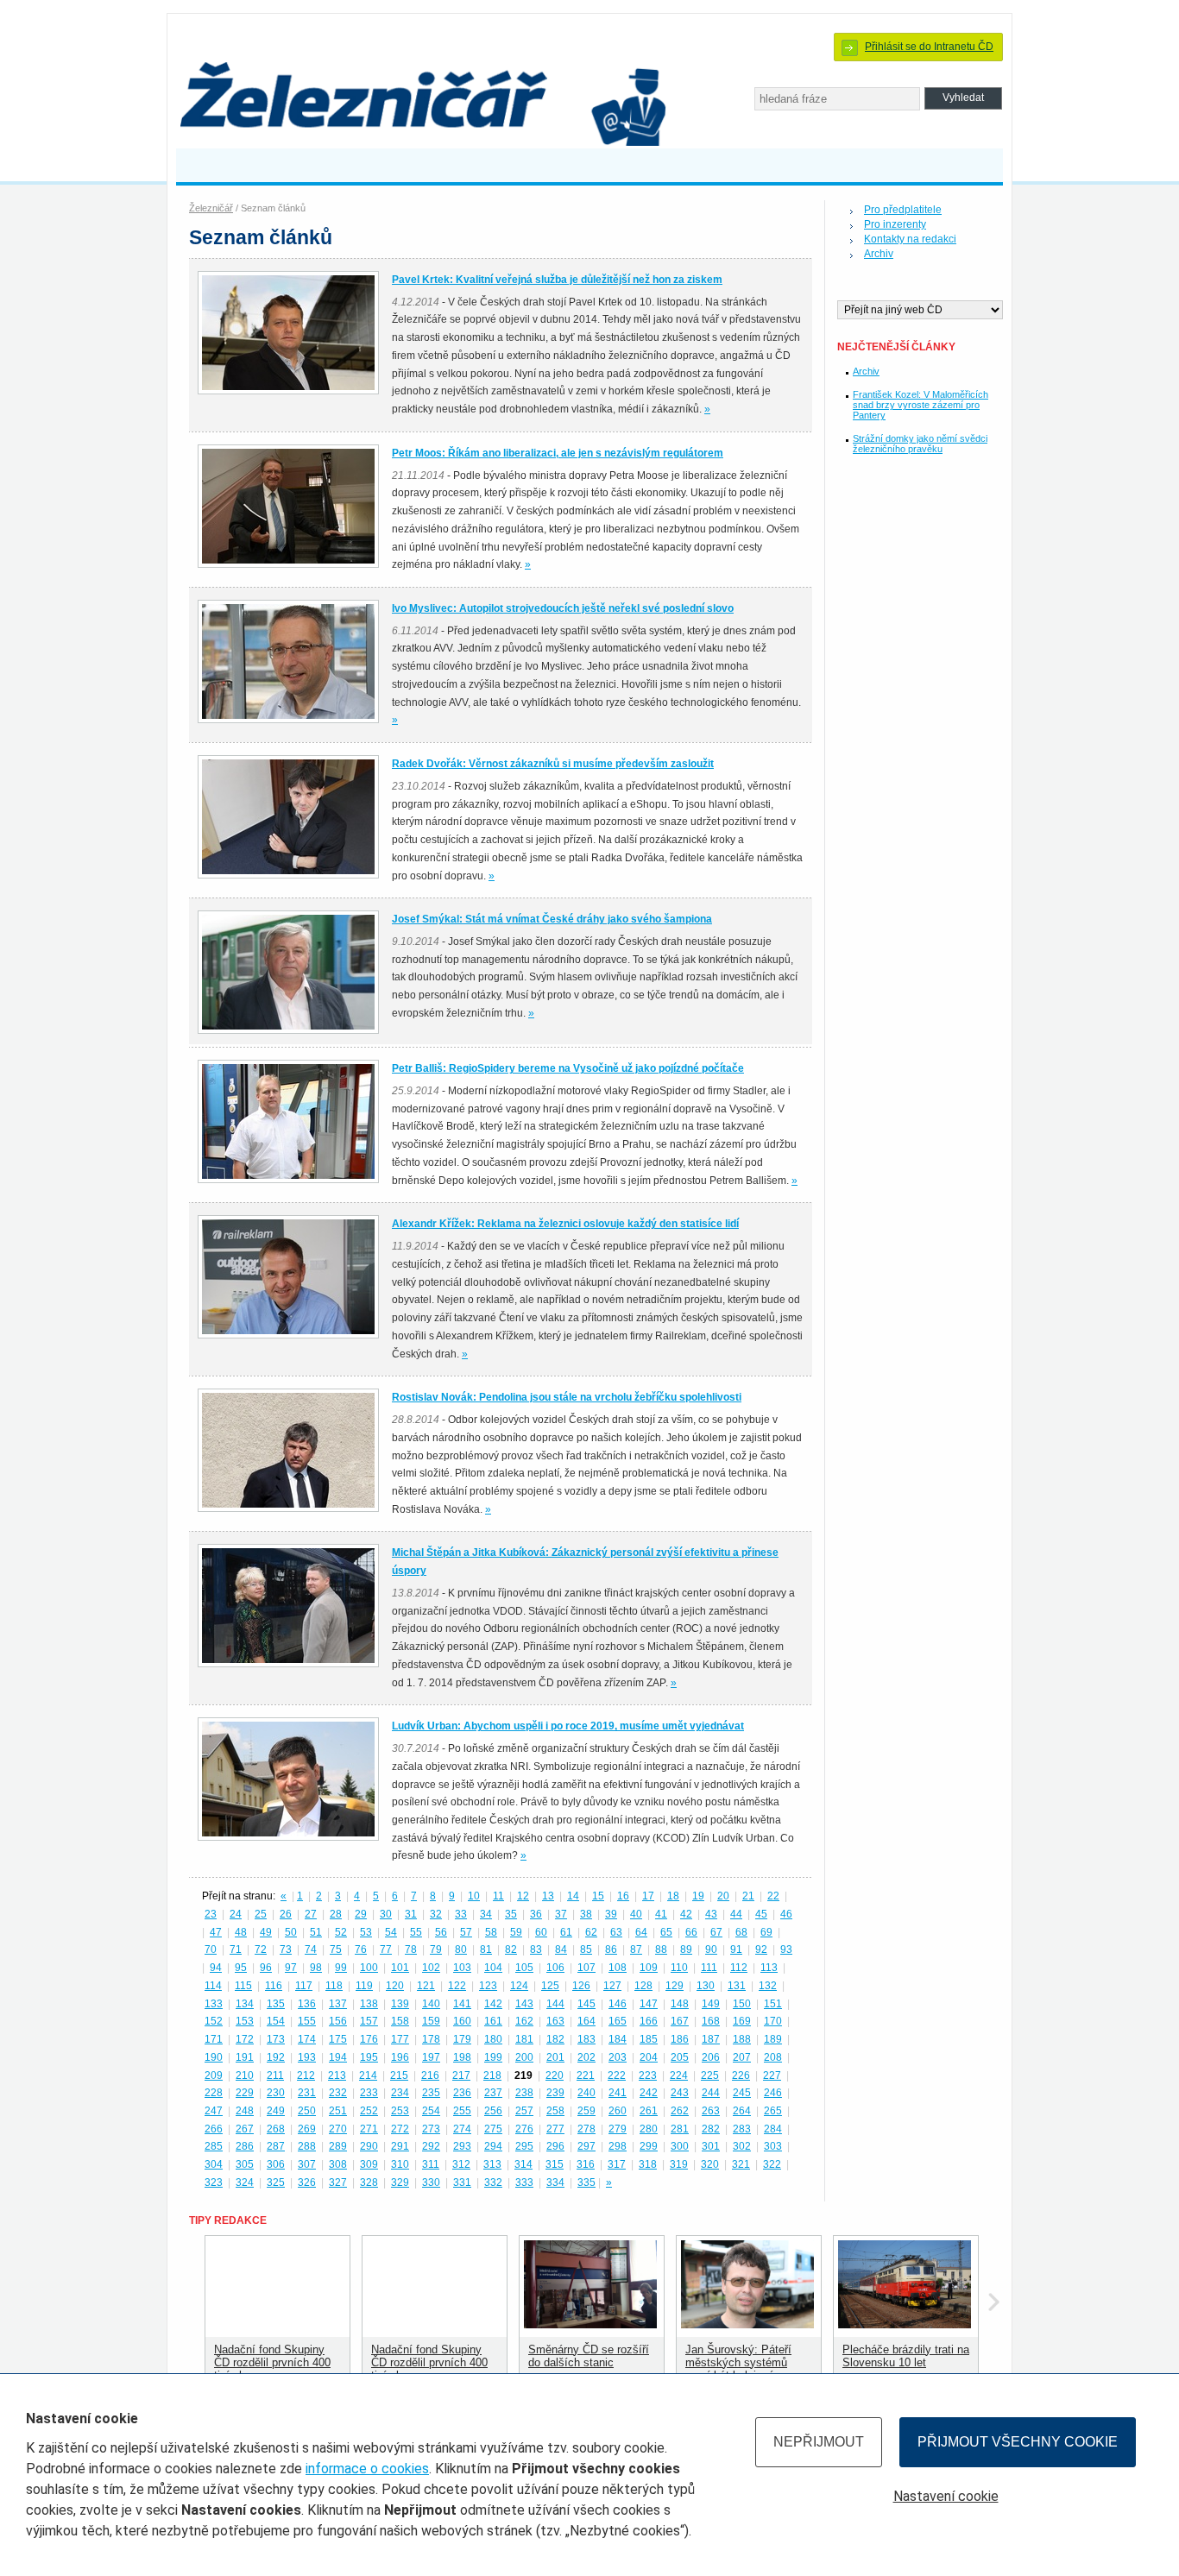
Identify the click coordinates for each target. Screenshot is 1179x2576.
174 (307, 2039)
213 (337, 2075)
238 (524, 2093)
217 (461, 2075)
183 (586, 2039)
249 (276, 2111)
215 (399, 2075)
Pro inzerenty (895, 224)
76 (361, 1949)
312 (461, 2164)
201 (555, 2057)
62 (591, 1932)
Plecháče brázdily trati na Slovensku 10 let (906, 2356)
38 (586, 1914)
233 (369, 2093)
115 (243, 1986)
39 (611, 1914)
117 (304, 1986)
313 (492, 2164)
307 (307, 2164)
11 (498, 1896)
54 (391, 1932)
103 (462, 1968)
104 (493, 1968)
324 (245, 2182)
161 (493, 2021)
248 (245, 2111)
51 (316, 1932)
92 (761, 1949)
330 (431, 2182)
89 (686, 1949)
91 (736, 1949)
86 (611, 1949)
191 (245, 2057)
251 (338, 2111)
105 (524, 1968)
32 (436, 1914)
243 (680, 2093)
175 (338, 2039)
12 (523, 1896)
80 (461, 1949)
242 (649, 2093)
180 (493, 2039)
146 (618, 2004)
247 (214, 2111)
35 (511, 1914)
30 (386, 1914)
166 (649, 2021)
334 (555, 2182)
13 (548, 1896)
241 (618, 2093)
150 (742, 2004)
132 (768, 1986)
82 (511, 1949)
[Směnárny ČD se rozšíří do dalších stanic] (590, 2324)
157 (369, 2021)
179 (462, 2039)
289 (338, 2146)
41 (661, 1914)
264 (742, 2111)
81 (486, 1949)
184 (618, 2039)
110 (679, 1968)
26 (286, 1914)
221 (586, 2075)
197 (431, 2057)
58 (491, 1932)
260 (618, 2111)
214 (368, 2075)
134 (245, 2004)
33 (461, 1914)
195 (369, 2057)
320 (710, 2164)
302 (742, 2146)
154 (276, 2021)
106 (555, 1968)
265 (773, 2111)
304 (214, 2164)
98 (316, 1968)
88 (661, 1949)
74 (311, 1949)
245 (742, 2093)
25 (261, 1914)
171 (214, 2039)
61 (566, 1932)
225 (710, 2075)
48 (241, 1932)
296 (555, 2146)
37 (561, 1914)
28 (336, 1914)
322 (772, 2164)
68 (741, 1932)
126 (581, 1986)
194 (338, 2057)
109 (649, 1968)
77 (386, 1949)
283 (742, 2129)
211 (275, 2075)
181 (524, 2039)
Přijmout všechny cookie (1018, 2442)
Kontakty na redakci (910, 239)
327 (338, 2182)
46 (786, 1914)
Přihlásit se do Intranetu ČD (929, 47)
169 (742, 2021)
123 (488, 1986)
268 (276, 2129)
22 (773, 1896)
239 (555, 2093)
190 (214, 2057)
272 (400, 2129)
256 (493, 2111)
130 (706, 1986)
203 (618, 2057)
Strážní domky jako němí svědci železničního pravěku (920, 444)
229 (245, 2093)
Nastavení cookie (946, 2496)
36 (536, 1914)
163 (555, 2021)
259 (586, 2111)
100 (369, 1968)
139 (400, 2004)
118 (334, 1986)
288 (307, 2146)
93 (786, 1949)
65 (666, 1932)
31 (411, 1914)
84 (561, 1949)
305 (245, 2164)
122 (457, 1986)
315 (555, 2164)
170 (773, 2021)
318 (648, 2164)
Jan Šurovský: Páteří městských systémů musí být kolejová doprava (738, 2369)
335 (586, 2182)
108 (618, 1968)
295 (524, 2146)
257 (524, 2111)
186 (680, 2039)
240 (586, 2093)
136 (307, 2004)
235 (431, 2093)
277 (555, 2129)
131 (737, 1986)
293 (462, 2146)
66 (691, 1932)
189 (773, 2039)
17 (648, 1896)
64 (641, 1932)
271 (369, 2129)
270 (338, 2129)
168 (711, 2021)
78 (411, 1949)
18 (673, 1896)
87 (636, 1949)
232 (338, 2093)
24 (236, 1914)
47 (216, 1932)
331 (462, 2182)
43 (711, 1914)
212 (306, 2075)
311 (431, 2164)
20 (723, 1896)
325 (276, 2182)
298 (618, 2146)
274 (462, 2129)
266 (214, 2129)
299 (649, 2146)
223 (648, 2075)
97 (291, 1968)
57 (466, 1932)
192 (276, 2057)
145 (586, 2004)
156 (338, 2021)
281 (680, 2129)
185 (649, 2039)
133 (214, 2004)
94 (216, 1968)
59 (516, 1932)
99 (341, 1968)
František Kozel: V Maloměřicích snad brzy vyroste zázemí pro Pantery (921, 405)
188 (742, 2039)
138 (369, 2004)
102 (431, 1968)
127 (612, 1986)
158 (400, 2021)
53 (366, 1932)
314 (523, 2164)
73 (286, 1949)
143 (524, 2004)
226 (741, 2075)
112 (739, 1968)
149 (711, 2004)
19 (698, 1896)
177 (400, 2039)
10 (474, 1896)
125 (550, 1986)
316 (586, 2164)
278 (586, 2129)
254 (431, 2111)
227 (772, 2075)
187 (711, 2039)
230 (276, 2093)
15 (598, 1896)
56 (441, 1932)
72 (261, 1949)
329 (400, 2182)
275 (493, 2129)
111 (709, 1968)
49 (266, 1932)
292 (431, 2146)
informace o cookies (367, 2469)
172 (245, 2039)
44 (736, 1914)
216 (430, 2075)
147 (649, 2004)
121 (426, 1986)
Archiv (879, 254)
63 (616, 1932)
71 (236, 1949)
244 (711, 2093)
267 (245, 2129)
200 (524, 2057)
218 (492, 2075)
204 (649, 2057)
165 (618, 2021)
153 (245, 2021)
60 (541, 1932)
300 (680, 2146)
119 (364, 1986)
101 (400, 1968)
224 (679, 2075)
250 (307, 2111)
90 (711, 1949)
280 (649, 2129)
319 (679, 2164)
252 (369, 2111)
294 (493, 2146)
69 (766, 1932)
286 (245, 2146)
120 (395, 1986)
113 (769, 1968)
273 (431, 2129)
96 (266, 1968)
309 (369, 2164)
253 (400, 2111)
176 (369, 2039)
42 (686, 1914)
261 (649, 2111)
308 (338, 2164)
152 (214, 2021)
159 (431, 2021)
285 (214, 2146)
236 (462, 2093)
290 (369, 2146)
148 (680, 2004)
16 (623, 1896)
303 (773, 2146)
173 (276, 2039)
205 (680, 2057)
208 (773, 2057)
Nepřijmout (819, 2442)
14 (573, 1896)
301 (711, 2146)
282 (711, 2129)
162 (524, 2021)
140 (431, 2004)
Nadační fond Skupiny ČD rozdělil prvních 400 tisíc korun (272, 2362)
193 (307, 2057)
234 (400, 2093)
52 (341, 1932)
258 (555, 2111)
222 (617, 2075)
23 (211, 1914)
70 (211, 1949)
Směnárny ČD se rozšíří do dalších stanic (589, 2356)
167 (680, 2021)
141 (462, 2004)
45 (761, 1914)
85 (586, 1949)
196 (400, 2057)
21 (748, 1896)
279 (618, 2129)
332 (493, 2182)
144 (555, 2004)
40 (636, 1914)
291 (400, 2146)
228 (214, 2093)
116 (274, 1986)
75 (336, 1949)
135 (276, 2004)
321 (741, 2164)
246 (773, 2093)
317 (617, 2164)
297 (586, 2146)
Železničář (211, 208)
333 (524, 2182)
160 (462, 2021)
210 (245, 2075)
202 (586, 2057)
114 (213, 1986)
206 (711, 2057)
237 (493, 2093)
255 (462, 2111)
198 (462, 2057)
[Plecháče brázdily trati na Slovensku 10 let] (905, 2324)
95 (241, 1968)
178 (431, 2039)
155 (307, 2021)
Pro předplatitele (903, 210)
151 (773, 2004)
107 (586, 1968)
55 (416, 1932)
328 (369, 2182)
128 (643, 1986)
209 (214, 2075)
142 (493, 2004)
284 (773, 2129)
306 (276, 2164)
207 (742, 2057)
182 (555, 2039)
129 (675, 1986)
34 (486, 1914)
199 (493, 2057)
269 (307, 2129)
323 (214, 2182)
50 (291, 1932)
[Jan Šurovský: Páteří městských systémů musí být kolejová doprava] (747, 2324)
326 (307, 2182)
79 (436, 1949)
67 (716, 1932)
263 (711, 2111)
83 (536, 1949)
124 (519, 1986)
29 (361, 1914)
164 (586, 2021)
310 (400, 2164)
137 (338, 2004)
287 (276, 2146)
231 (307, 2093)
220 (555, 2075)
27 (311, 1914)
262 (680, 2111)
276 (524, 2129)
